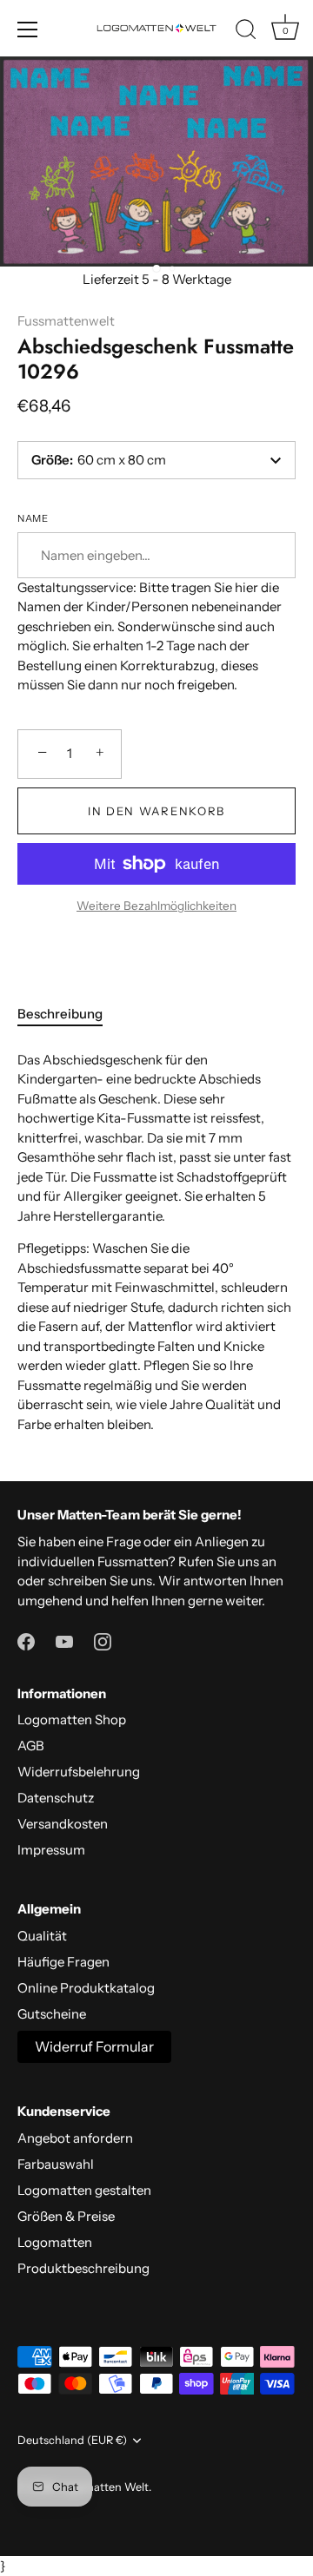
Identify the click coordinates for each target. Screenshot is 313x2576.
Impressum (51, 1850)
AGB (31, 1746)
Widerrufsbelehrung (79, 1772)
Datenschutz (56, 1798)
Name (33, 519)
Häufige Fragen (63, 1962)
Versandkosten (63, 1824)
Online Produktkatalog (86, 1988)
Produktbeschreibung (83, 2268)
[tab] (69, 1015)
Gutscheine (52, 2014)
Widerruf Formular (94, 2046)
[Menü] (28, 30)
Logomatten (55, 2242)
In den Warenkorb (156, 811)
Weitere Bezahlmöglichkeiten (156, 906)
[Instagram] (103, 1640)
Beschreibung (60, 1014)
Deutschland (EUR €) (72, 2440)
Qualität (42, 1936)
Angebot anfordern (75, 2138)
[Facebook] (26, 1640)
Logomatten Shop (72, 1720)
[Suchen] (246, 32)
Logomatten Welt (103, 2487)
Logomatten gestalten (84, 2190)
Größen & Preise (66, 2216)
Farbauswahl (56, 2164)
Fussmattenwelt (66, 321)
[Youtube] (64, 1640)
